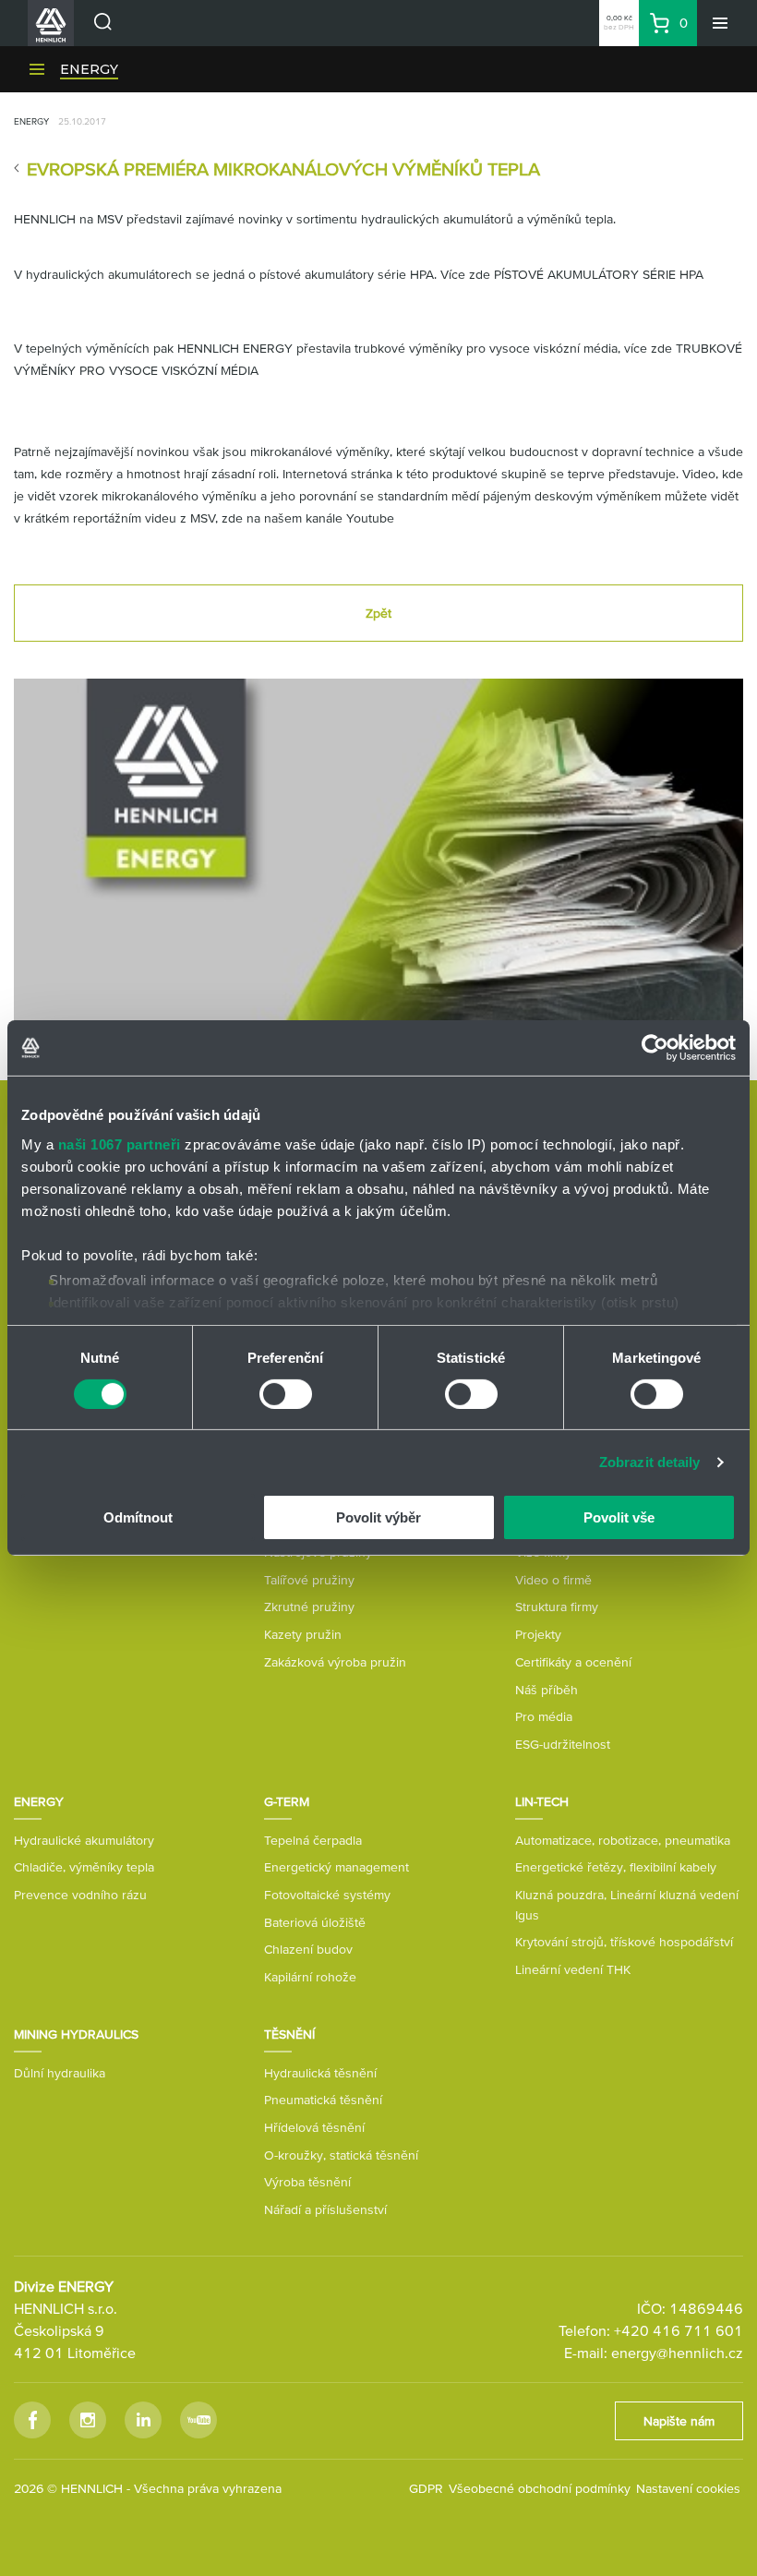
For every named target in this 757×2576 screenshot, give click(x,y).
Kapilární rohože (310, 1977)
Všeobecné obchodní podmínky (540, 2488)
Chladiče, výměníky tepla (84, 1867)
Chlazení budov (308, 1949)
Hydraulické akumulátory (84, 1840)
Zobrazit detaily (650, 1462)
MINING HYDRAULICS (76, 2034)
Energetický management (336, 1867)
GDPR (426, 2488)
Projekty (538, 1634)
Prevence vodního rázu (80, 1895)
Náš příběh (547, 1690)
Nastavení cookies (688, 2488)
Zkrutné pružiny (309, 1607)
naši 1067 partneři (120, 1144)
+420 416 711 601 (679, 2330)
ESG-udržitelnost (563, 1744)
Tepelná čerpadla (313, 1840)
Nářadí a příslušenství (325, 2209)
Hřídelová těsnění (314, 2127)
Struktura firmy (557, 1607)
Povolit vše (619, 1517)
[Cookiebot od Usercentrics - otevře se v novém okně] (655, 1048)
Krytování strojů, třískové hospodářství (624, 1942)
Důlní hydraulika (60, 2073)
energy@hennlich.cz (677, 2353)
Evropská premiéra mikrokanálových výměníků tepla (283, 169)
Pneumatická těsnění (323, 2100)
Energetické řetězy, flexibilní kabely (616, 1867)
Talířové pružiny (309, 1580)
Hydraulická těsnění (320, 2073)
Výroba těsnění (307, 2182)
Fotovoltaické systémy (327, 1895)
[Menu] (720, 23)
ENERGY (89, 69)
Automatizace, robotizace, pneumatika (623, 1840)
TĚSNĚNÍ (289, 2034)
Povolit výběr (378, 1517)
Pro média (544, 1716)
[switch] (286, 1394)
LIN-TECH (542, 1801)
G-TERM (287, 1801)
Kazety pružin (303, 1634)
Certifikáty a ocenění (573, 1662)
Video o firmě (553, 1580)
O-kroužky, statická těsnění (341, 2155)
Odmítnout (138, 1517)
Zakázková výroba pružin (335, 1662)
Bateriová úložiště (315, 1922)
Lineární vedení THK (573, 1969)
